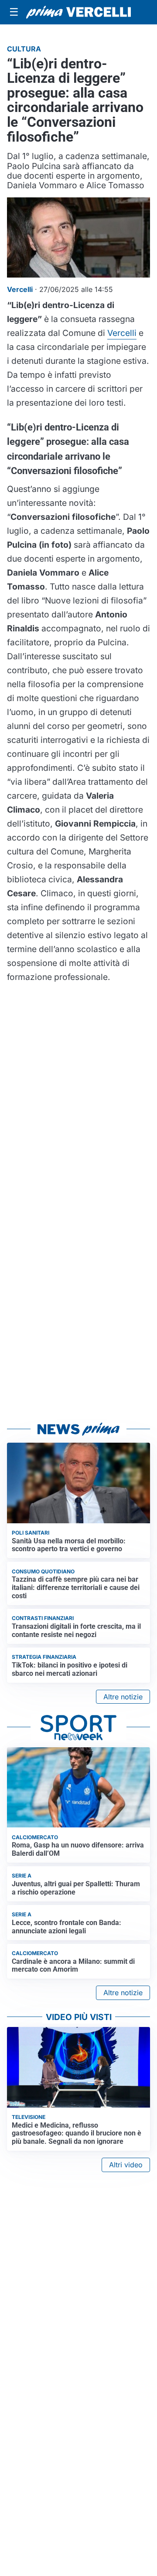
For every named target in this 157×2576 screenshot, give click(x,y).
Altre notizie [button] (123, 1697)
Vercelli (122, 333)
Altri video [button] (126, 2165)
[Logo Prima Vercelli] (78, 12)
